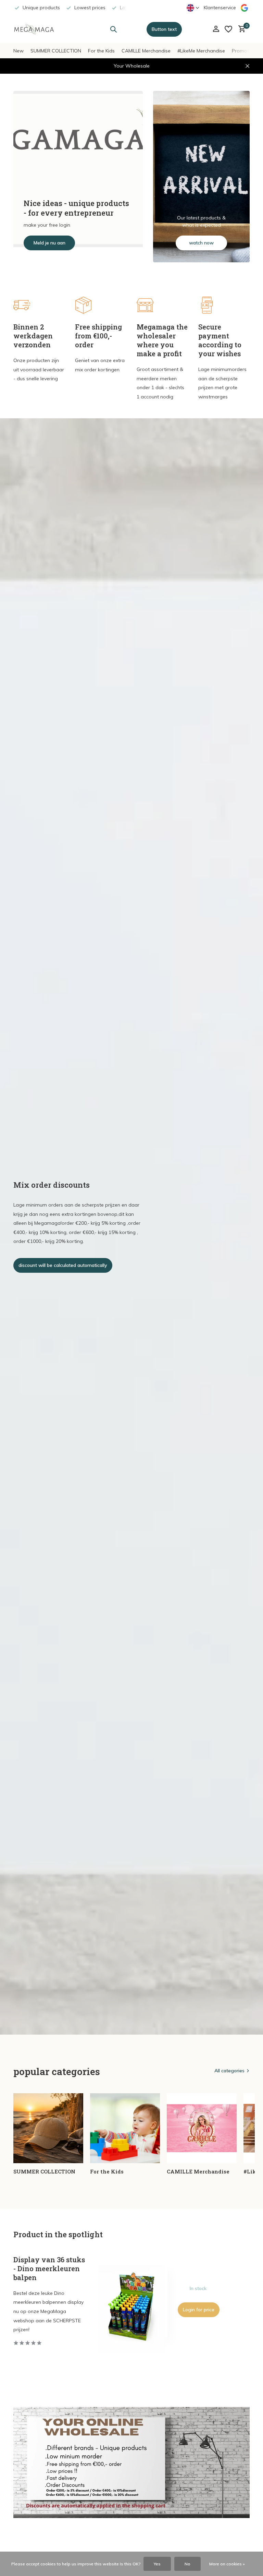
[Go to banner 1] (78, 177)
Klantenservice (220, 8)
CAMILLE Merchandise (146, 51)
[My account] (216, 29)
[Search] (113, 29)
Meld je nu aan (49, 243)
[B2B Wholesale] (35, 29)
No (187, 2564)
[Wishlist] (228, 29)
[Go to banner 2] (201, 177)
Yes (157, 2564)
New (18, 51)
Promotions (245, 51)
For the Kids (101, 51)
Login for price (199, 2310)
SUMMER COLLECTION (56, 51)
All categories (229, 2071)
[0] (240, 29)
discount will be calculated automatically (63, 1265)
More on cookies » (227, 2564)
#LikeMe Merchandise (201, 51)
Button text (164, 29)
